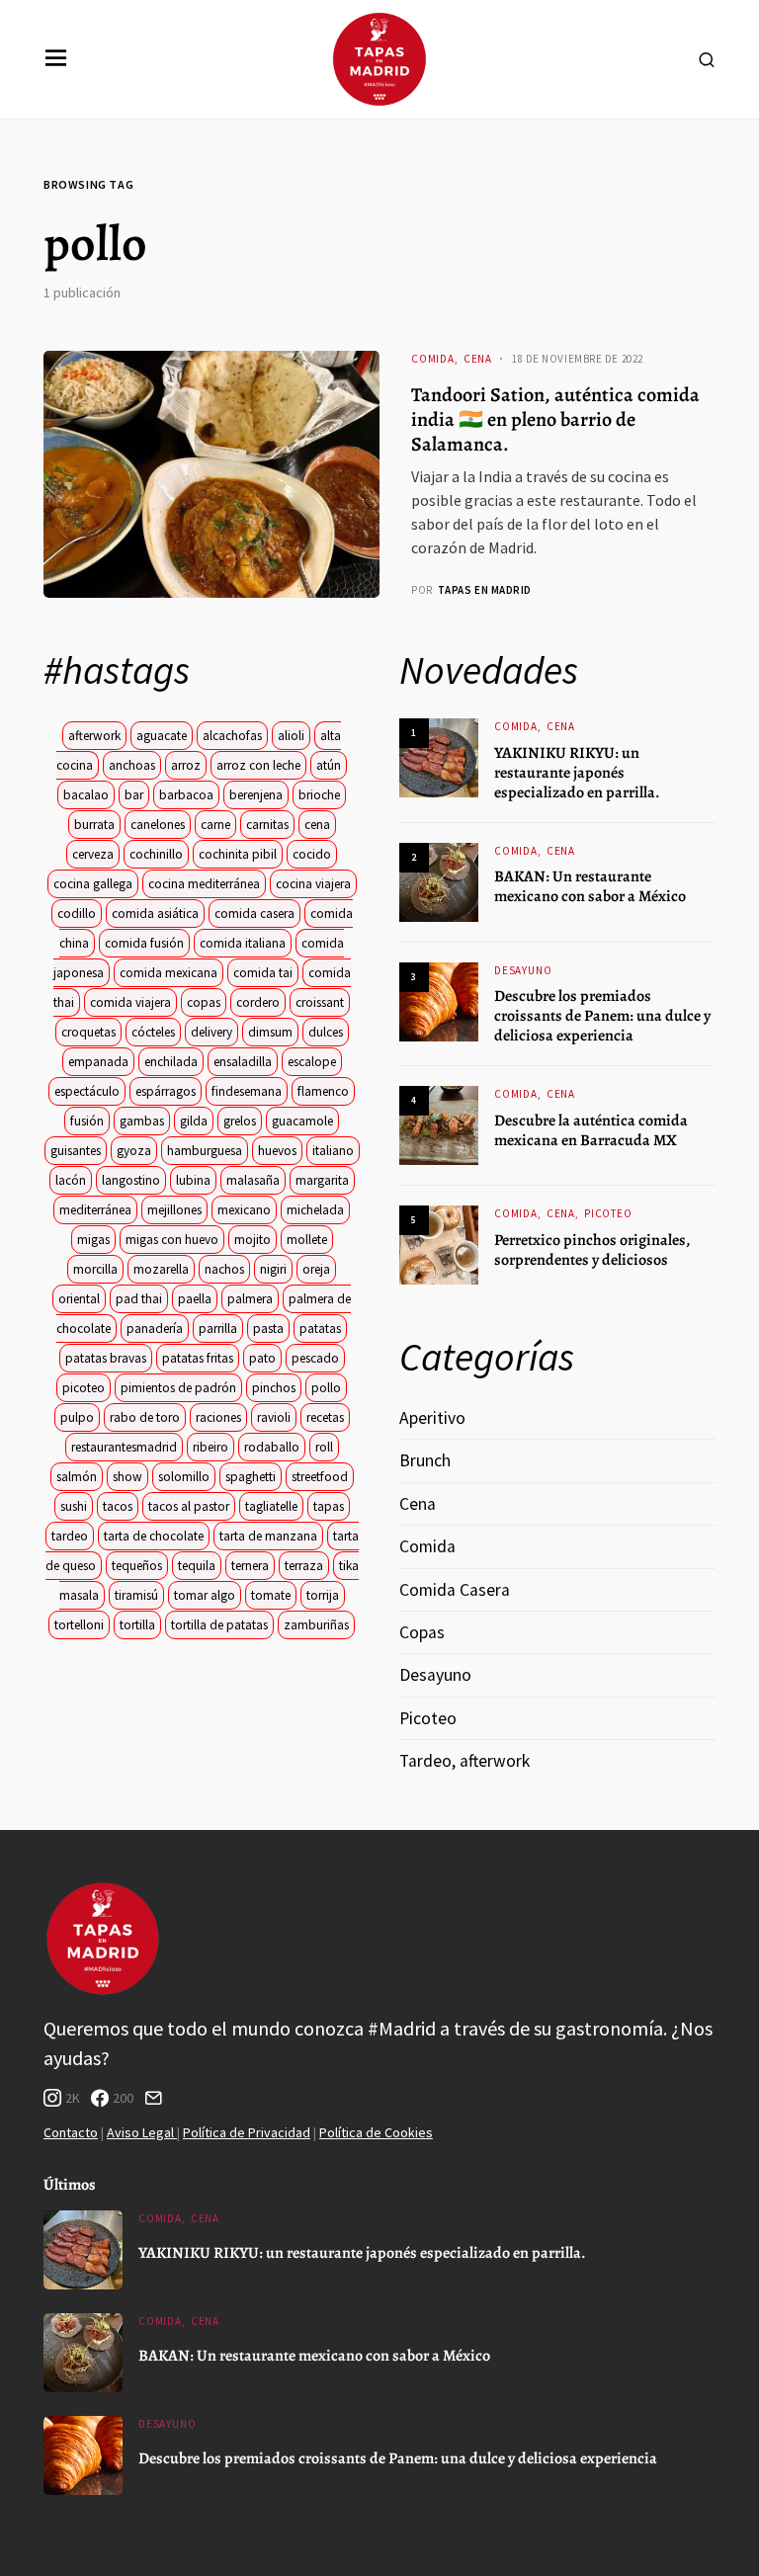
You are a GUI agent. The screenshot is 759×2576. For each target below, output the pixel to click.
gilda (194, 1121)
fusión (87, 1121)
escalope (312, 1062)
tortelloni (79, 1625)
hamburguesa (205, 1151)
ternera (250, 1566)
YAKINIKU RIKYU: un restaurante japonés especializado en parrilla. (577, 773)
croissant (320, 1002)
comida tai (263, 973)
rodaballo (272, 1447)
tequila (197, 1566)
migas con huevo (172, 1240)
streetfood (320, 1477)
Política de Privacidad (247, 2132)
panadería (155, 1329)
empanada (98, 1062)
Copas (422, 1632)
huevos (277, 1151)
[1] (439, 756)
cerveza (93, 854)
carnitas (267, 825)
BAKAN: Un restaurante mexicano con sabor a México (590, 886)
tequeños (137, 1566)
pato (262, 1358)
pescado (315, 1358)
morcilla (95, 1269)
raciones (218, 1417)
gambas (142, 1121)
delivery (211, 1032)
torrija (323, 1595)
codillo (77, 914)
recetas (325, 1417)
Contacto (71, 2132)
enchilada (171, 1062)
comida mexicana (169, 973)
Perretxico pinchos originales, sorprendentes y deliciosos (592, 1250)
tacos (118, 1506)
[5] (439, 1244)
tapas (329, 1506)
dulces (326, 1032)
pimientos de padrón (178, 1388)
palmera (250, 1299)
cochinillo (156, 854)
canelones (158, 825)
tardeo (70, 1536)
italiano (333, 1151)
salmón (77, 1477)
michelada (315, 1210)
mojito (253, 1240)
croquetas (88, 1032)
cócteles (153, 1032)
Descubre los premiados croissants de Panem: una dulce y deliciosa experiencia (602, 1016)
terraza (304, 1566)
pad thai (139, 1299)
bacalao (86, 795)
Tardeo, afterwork (464, 1761)
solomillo (184, 1477)
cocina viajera (313, 884)
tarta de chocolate (154, 1536)
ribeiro (211, 1447)
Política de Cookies (376, 2132)
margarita (322, 1180)
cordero (258, 1002)
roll (324, 1447)
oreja (316, 1269)
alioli (291, 736)
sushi (74, 1506)
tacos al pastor (189, 1506)
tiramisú (136, 1595)
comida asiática (155, 914)
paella (195, 1299)
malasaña (253, 1180)
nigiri (273, 1269)
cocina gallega (93, 884)
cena (317, 825)
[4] (439, 1124)
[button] (56, 59)
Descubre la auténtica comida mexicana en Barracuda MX (591, 1130)
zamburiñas (316, 1625)
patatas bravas (106, 1358)
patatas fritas (198, 1358)
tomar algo (205, 1595)
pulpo (77, 1417)
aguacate (162, 736)
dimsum (270, 1032)
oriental (79, 1299)
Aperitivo (432, 1418)
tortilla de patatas (219, 1625)
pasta (268, 1329)
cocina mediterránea (204, 884)
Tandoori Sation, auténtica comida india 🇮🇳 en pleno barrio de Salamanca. (555, 419)
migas (93, 1240)
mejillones (174, 1210)
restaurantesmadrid (124, 1447)
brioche (319, 795)
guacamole (302, 1121)
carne (215, 825)
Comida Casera (455, 1590)
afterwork (94, 736)
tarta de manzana (268, 1536)
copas (204, 1002)
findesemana (247, 1091)
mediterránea (95, 1210)
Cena (478, 359)
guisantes (76, 1151)
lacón (71, 1180)
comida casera (254, 914)
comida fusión (144, 943)
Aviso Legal (142, 2132)
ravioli (274, 1417)
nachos (224, 1269)
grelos (240, 1121)
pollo (326, 1388)
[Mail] (153, 2098)
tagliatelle (271, 1506)
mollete (307, 1240)
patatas (320, 1329)
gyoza (134, 1151)
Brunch (425, 1460)
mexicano (244, 1210)
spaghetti (251, 1477)
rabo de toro (145, 1417)
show (127, 1477)
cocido (312, 854)
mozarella (161, 1269)
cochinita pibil (238, 854)
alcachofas (232, 736)
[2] (439, 880)
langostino (131, 1180)
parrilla (218, 1329)
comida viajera (130, 1002)
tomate (271, 1595)
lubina (193, 1180)
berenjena (256, 795)
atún (329, 765)
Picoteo (608, 1213)
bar (134, 795)
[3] (439, 999)
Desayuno (523, 970)
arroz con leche (258, 765)
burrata (94, 825)
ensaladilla (243, 1062)
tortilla (137, 1625)
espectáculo (87, 1091)
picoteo (84, 1388)
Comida (433, 359)
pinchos (274, 1388)
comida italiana (243, 943)
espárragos (166, 1091)
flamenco (323, 1091)
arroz (186, 765)
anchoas (132, 765)
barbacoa (186, 795)
